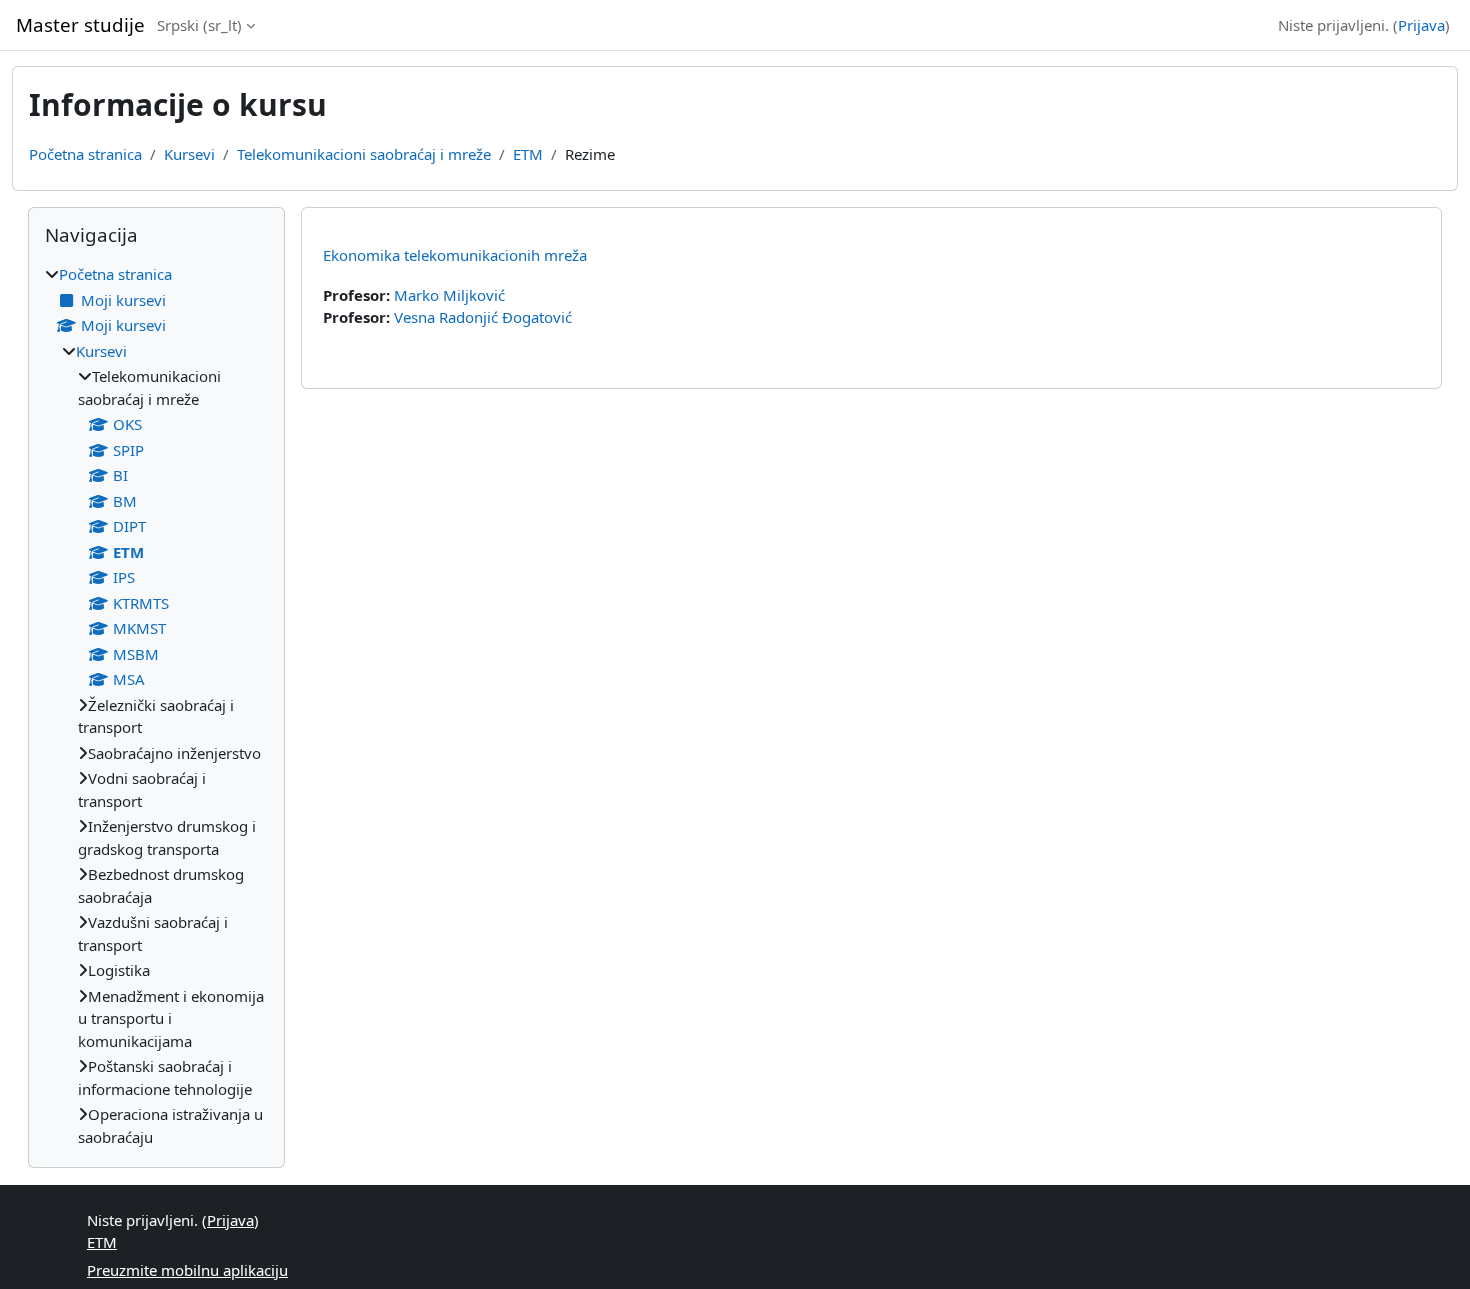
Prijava (1421, 25)
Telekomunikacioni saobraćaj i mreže (364, 154)
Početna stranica (85, 154)
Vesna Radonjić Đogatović (483, 317)
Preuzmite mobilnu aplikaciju (187, 1270)
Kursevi (189, 154)
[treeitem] (156, 705)
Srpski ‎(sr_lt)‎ (199, 25)
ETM (528, 154)
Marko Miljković (449, 295)
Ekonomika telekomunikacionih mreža (455, 255)
